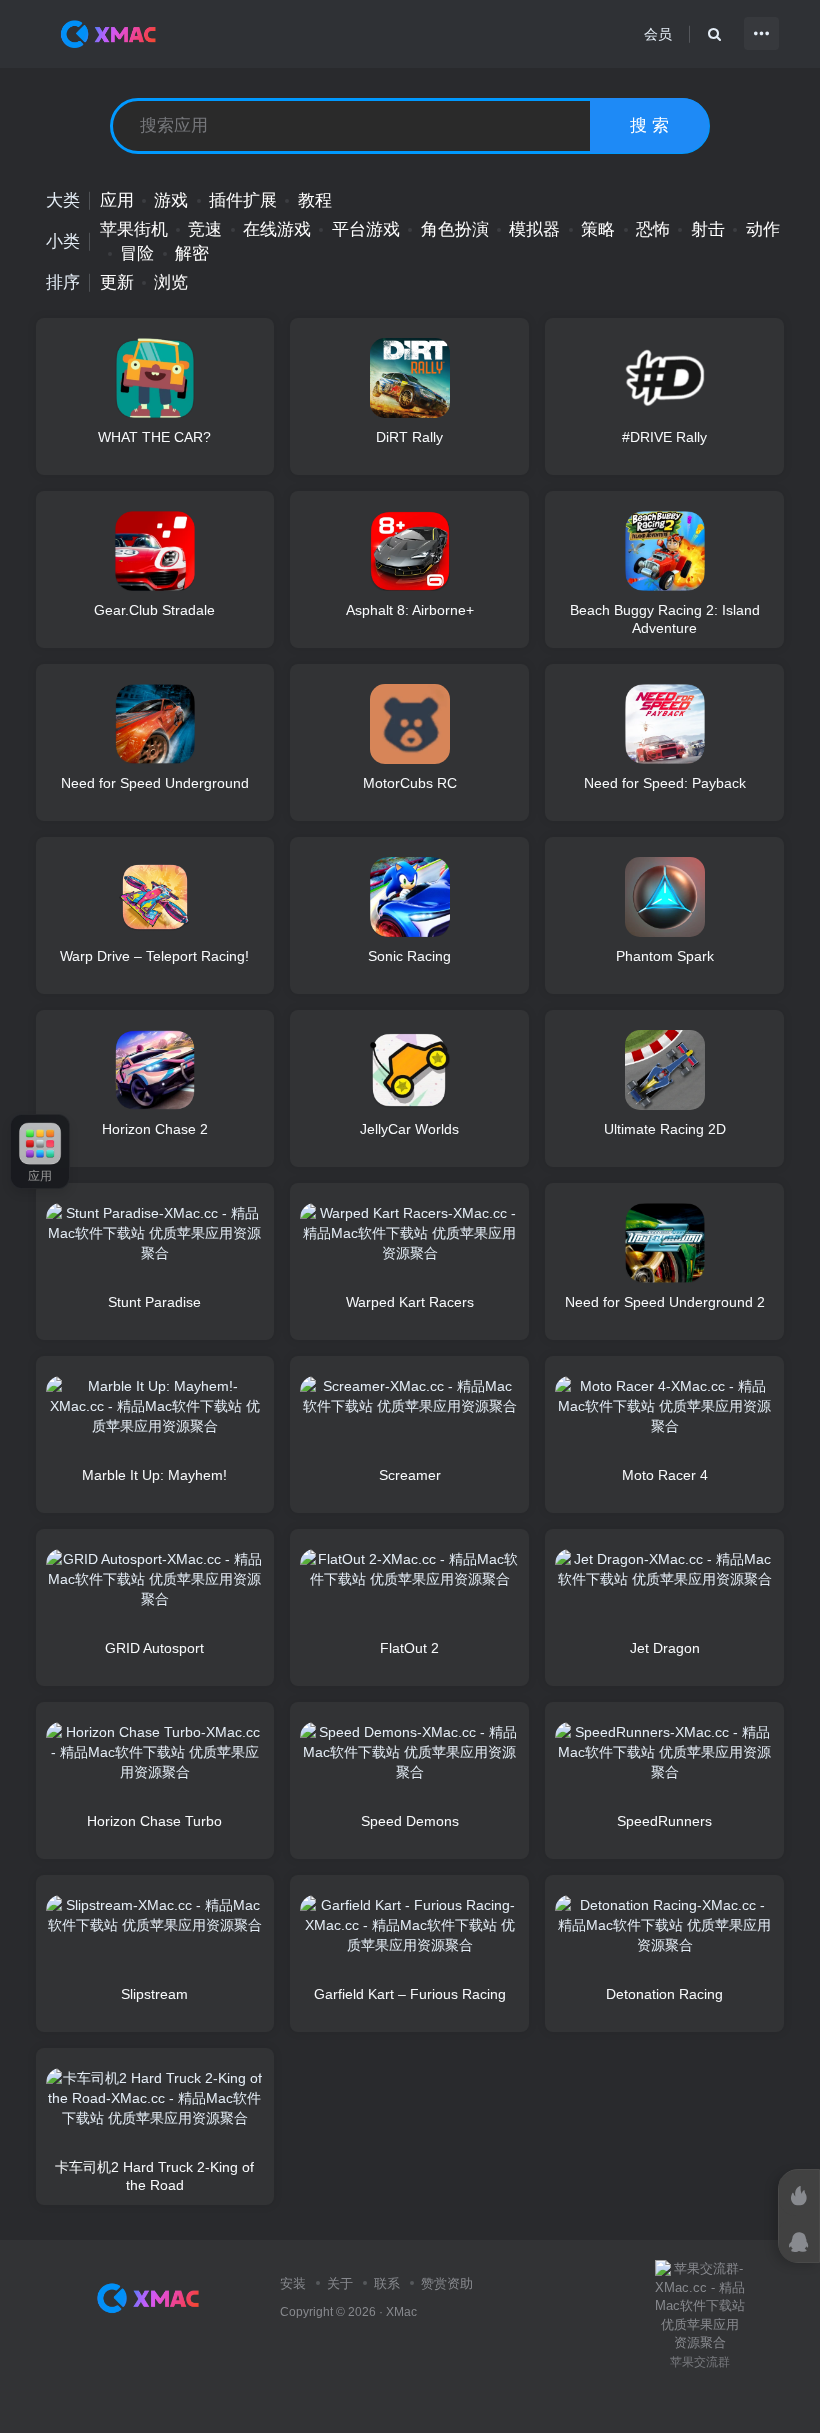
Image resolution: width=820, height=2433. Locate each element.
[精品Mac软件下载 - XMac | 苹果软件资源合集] (152, 2296)
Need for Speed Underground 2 (665, 1302)
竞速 (205, 229)
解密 (192, 253)
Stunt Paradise (154, 1302)
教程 (315, 200)
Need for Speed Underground (155, 783)
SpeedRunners (664, 1821)
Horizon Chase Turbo (154, 1821)
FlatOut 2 (409, 1648)
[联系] (799, 2242)
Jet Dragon (665, 1648)
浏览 (171, 282)
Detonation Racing (664, 1994)
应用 (117, 200)
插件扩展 (243, 200)
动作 (763, 229)
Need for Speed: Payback (665, 783)
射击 (708, 229)
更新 (117, 282)
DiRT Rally (409, 437)
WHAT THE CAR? (154, 437)
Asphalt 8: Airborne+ (410, 610)
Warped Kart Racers (410, 1302)
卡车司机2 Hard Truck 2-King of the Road (154, 2176)
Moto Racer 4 (665, 1475)
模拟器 (534, 229)
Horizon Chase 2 (155, 1129)
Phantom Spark (665, 956)
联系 (387, 2283)
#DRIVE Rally (664, 437)
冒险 (137, 253)
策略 (598, 229)
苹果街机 (134, 229)
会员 (658, 34)
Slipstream (154, 1994)
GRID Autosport (154, 1648)
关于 (340, 2283)
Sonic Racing (409, 956)
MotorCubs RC (410, 783)
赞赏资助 (447, 2283)
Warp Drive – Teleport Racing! (154, 956)
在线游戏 (277, 229)
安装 (293, 2283)
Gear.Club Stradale (154, 610)
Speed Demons (410, 1821)
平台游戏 (366, 229)
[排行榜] (799, 2196)
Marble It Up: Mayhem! (154, 1475)
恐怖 (653, 229)
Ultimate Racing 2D (665, 1129)
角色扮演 (455, 229)
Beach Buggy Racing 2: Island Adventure (665, 619)
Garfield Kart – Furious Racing (410, 1994)
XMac (401, 2311)
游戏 (171, 200)
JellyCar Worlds (409, 1129)
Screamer (410, 1475)
